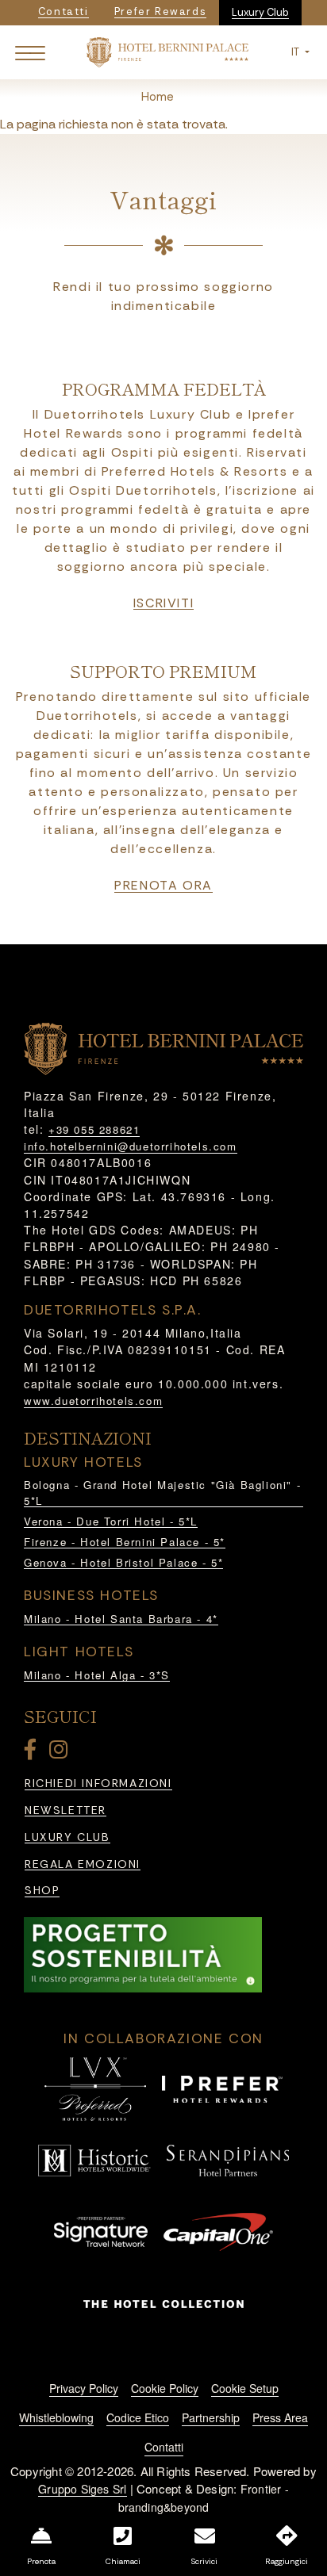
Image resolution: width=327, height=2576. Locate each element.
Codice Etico (138, 2417)
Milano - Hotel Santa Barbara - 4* (121, 1619)
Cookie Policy (165, 2388)
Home (158, 97)
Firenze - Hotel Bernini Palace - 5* (125, 1542)
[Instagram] (61, 1753)
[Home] (167, 51)
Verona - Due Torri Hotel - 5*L (111, 1521)
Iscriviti (163, 603)
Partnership (211, 2417)
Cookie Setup (245, 2388)
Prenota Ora (163, 886)
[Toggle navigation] (30, 52)
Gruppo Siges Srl (82, 2489)
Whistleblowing (56, 2417)
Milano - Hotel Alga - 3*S (97, 1675)
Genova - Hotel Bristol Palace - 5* (123, 1562)
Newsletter (65, 1810)
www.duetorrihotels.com (93, 1401)
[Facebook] (33, 1753)
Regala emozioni (83, 1864)
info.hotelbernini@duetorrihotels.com (131, 1146)
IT (296, 52)
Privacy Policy (84, 2388)
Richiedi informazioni (98, 1784)
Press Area (280, 2417)
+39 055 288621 (94, 1129)
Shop (42, 1891)
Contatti (164, 2447)
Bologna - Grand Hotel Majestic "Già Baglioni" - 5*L (162, 1493)
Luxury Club (260, 12)
